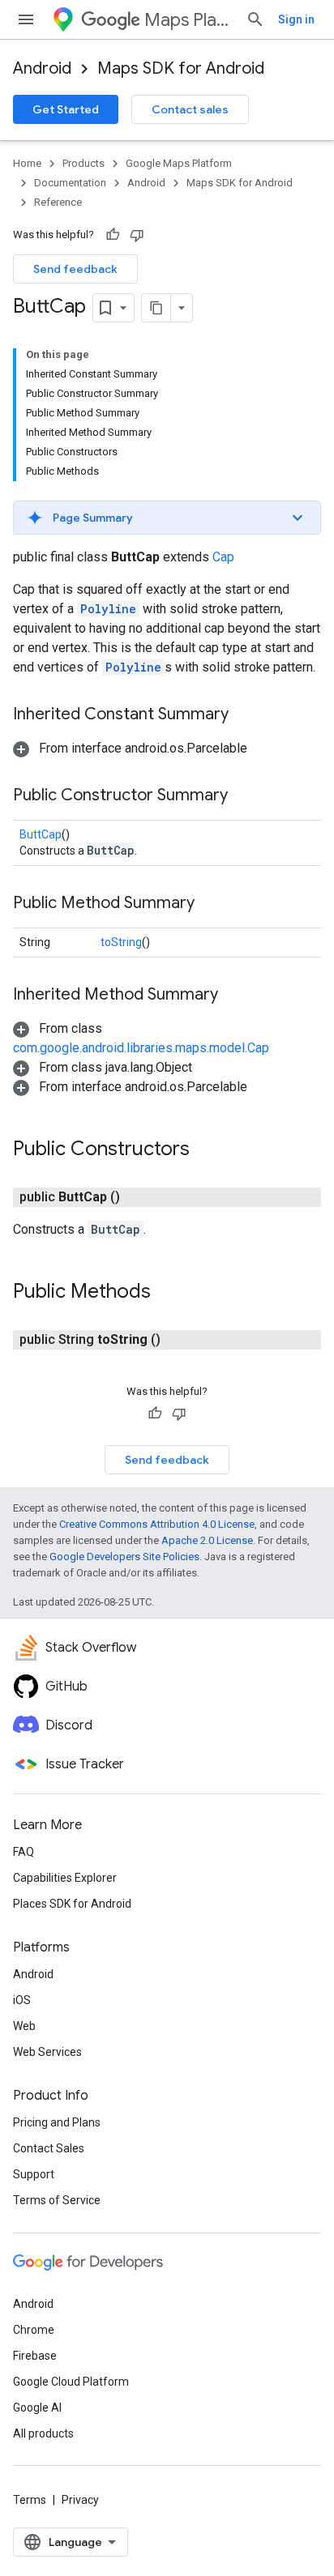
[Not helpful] (137, 235)
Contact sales (190, 109)
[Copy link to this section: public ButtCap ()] (139, 1197)
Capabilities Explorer (65, 1878)
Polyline (108, 609)
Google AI (37, 2408)
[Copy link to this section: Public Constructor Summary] (244, 796)
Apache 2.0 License (207, 1540)
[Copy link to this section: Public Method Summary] (211, 904)
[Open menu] (26, 19)
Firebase (35, 2356)
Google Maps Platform (179, 163)
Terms (30, 2500)
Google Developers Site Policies (124, 1557)
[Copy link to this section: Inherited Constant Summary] (245, 715)
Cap (223, 557)
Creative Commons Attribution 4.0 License (157, 1524)
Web (24, 2026)
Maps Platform (188, 20)
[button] (167, 518)
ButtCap (41, 834)
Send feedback (75, 269)
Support (34, 2174)
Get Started (66, 109)
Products (83, 163)
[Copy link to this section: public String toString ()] (180, 1340)
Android (42, 68)
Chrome (34, 2330)
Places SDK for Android (72, 1904)
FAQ (24, 1852)
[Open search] (255, 19)
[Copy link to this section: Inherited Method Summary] (234, 996)
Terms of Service (57, 2200)
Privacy (80, 2500)
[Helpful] (113, 235)
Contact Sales (49, 2148)
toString (121, 942)
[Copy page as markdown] (156, 308)
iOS (22, 2000)
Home (27, 163)
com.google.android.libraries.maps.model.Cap (141, 1048)
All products (43, 2433)
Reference (58, 202)
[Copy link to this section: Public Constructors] (206, 1150)
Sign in (296, 19)
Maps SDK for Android (181, 68)
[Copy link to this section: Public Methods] (167, 1293)
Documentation (70, 183)
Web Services (47, 2052)
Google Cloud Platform (71, 2382)
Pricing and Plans (57, 2122)
